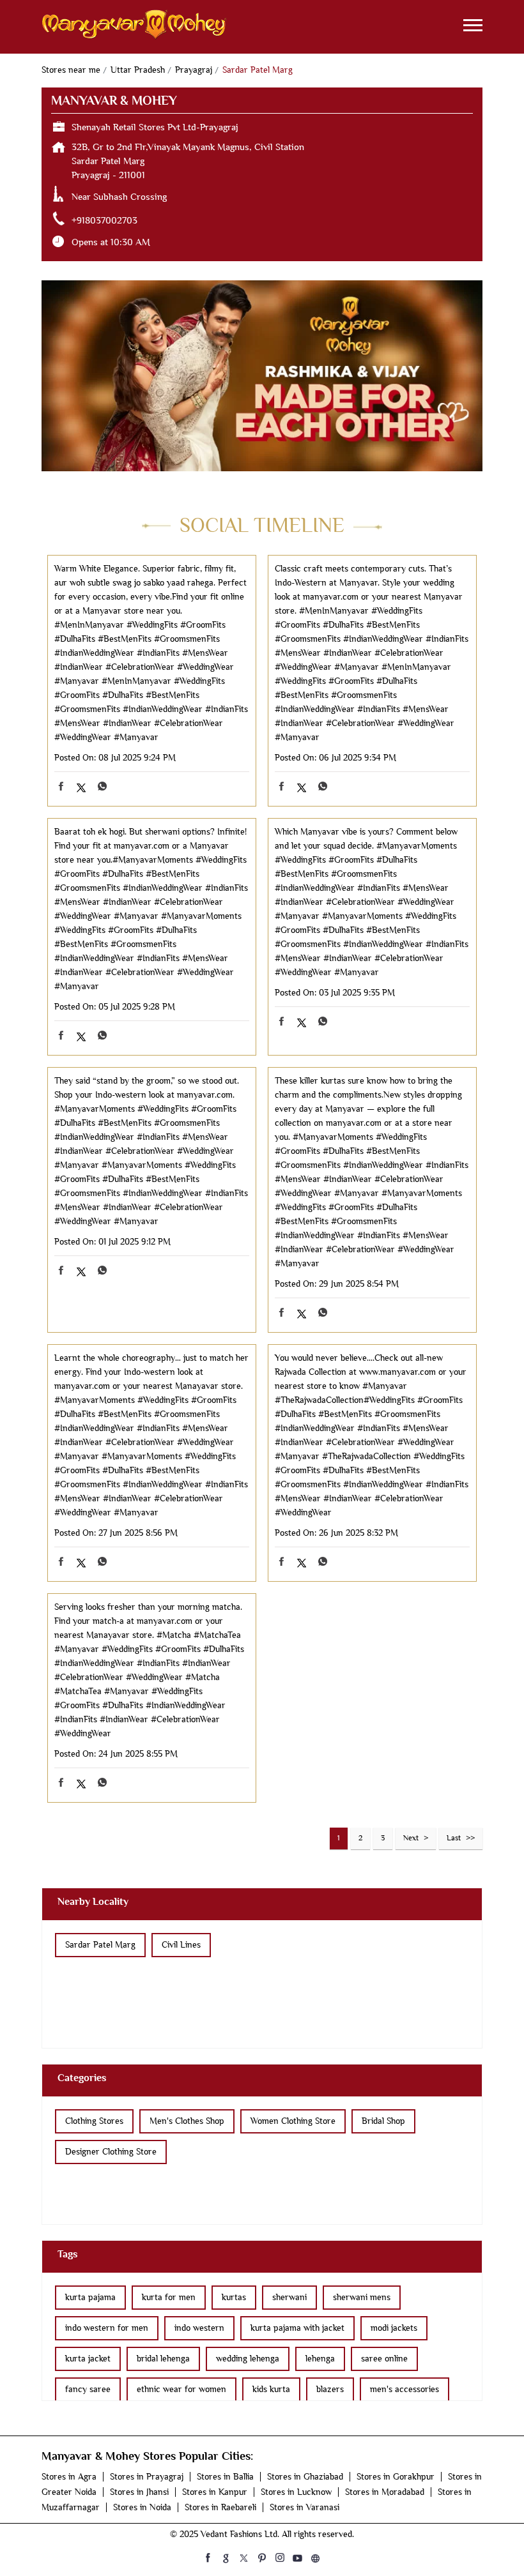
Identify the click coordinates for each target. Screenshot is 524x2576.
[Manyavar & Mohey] (134, 27)
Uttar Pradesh (138, 70)
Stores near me (71, 70)
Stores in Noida (142, 2507)
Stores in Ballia (225, 2477)
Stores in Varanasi (304, 2507)
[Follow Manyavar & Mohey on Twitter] (244, 2557)
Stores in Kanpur (215, 2492)
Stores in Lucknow (296, 2492)
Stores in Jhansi (139, 2492)
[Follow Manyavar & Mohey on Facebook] (208, 2557)
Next (411, 1838)
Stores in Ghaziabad (305, 2477)
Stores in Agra (69, 2477)
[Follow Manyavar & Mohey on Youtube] (298, 2557)
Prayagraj (194, 70)
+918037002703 (104, 220)
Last (454, 1838)
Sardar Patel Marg (100, 1945)
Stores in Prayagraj (147, 2477)
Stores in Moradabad (385, 2492)
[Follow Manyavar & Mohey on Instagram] (280, 2557)
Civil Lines (181, 1945)
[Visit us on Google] (226, 2557)
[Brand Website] (316, 2557)
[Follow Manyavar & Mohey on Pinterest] (262, 2557)
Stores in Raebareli (220, 2507)
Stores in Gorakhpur (396, 2477)
